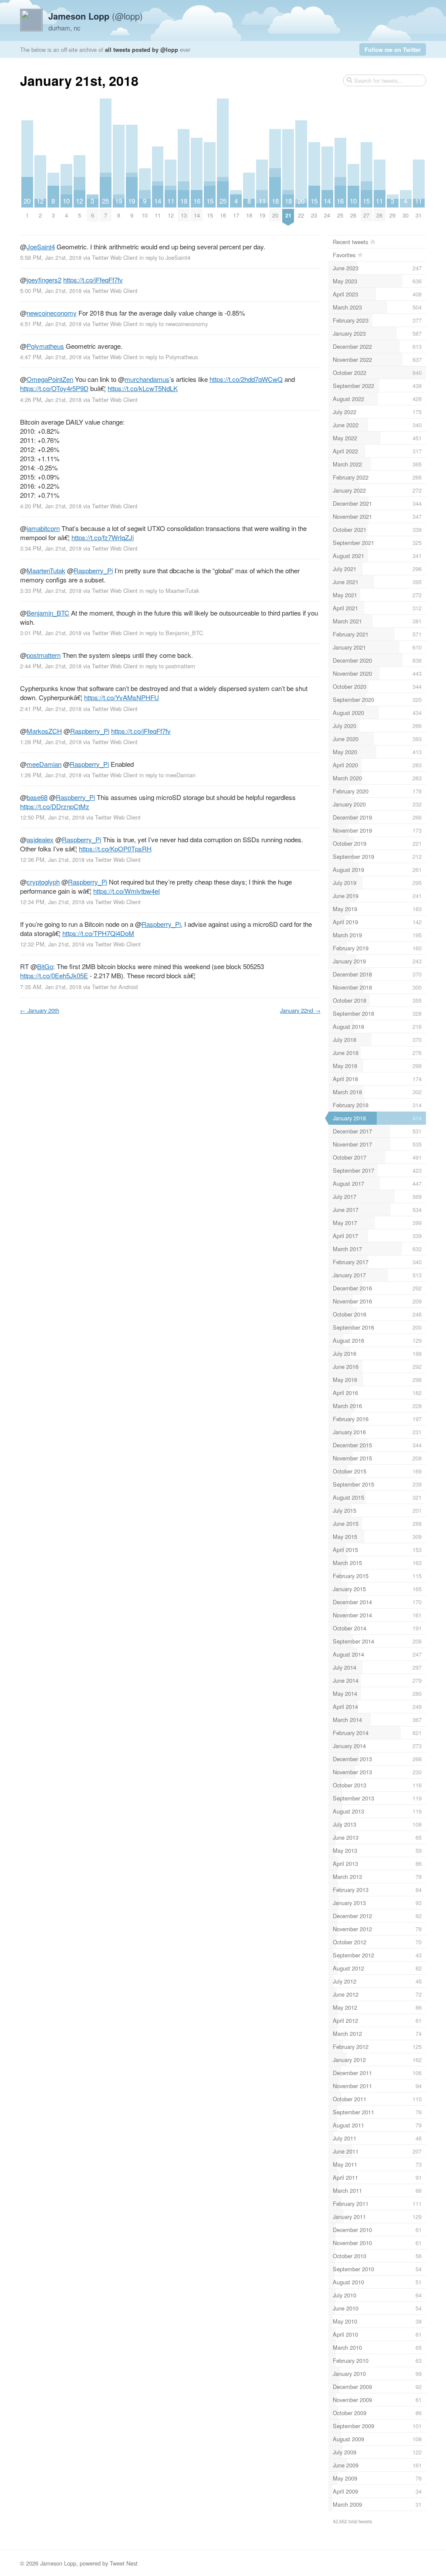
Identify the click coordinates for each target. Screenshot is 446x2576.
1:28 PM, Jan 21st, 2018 (51, 742)
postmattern (44, 655)
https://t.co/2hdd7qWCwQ (246, 379)
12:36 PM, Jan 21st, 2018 (52, 859)
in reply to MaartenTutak (169, 590)
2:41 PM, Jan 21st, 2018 (51, 709)
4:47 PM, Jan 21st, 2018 (51, 357)
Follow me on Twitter (393, 49)
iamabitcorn (43, 528)
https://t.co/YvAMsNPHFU (122, 697)
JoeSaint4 (41, 247)
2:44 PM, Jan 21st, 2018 (51, 666)
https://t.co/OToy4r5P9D (54, 388)
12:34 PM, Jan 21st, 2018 (52, 902)
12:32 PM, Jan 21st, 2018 (52, 944)
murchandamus (147, 379)
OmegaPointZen (50, 379)
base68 (37, 797)
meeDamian (44, 764)
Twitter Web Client (115, 257)
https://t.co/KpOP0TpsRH (115, 849)
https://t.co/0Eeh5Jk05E (54, 975)
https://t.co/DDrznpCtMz (55, 806)
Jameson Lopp (58, 2563)
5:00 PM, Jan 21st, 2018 (51, 291)
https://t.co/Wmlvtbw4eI (127, 891)
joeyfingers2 (44, 280)
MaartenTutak (46, 570)
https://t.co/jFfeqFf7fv (93, 280)
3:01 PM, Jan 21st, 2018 (51, 633)
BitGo (45, 966)
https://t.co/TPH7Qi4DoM (98, 933)
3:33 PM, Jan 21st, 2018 (51, 590)
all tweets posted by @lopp (142, 49)
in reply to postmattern (167, 666)
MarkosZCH (44, 731)
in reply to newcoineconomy (174, 324)
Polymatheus (45, 346)
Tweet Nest (124, 2563)
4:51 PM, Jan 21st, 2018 (51, 324)
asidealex (40, 839)
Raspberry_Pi (93, 570)
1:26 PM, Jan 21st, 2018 (51, 775)
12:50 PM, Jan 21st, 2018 (52, 817)
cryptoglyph (43, 882)
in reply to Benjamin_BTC (171, 633)
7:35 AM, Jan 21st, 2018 (51, 987)
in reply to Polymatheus (169, 357)
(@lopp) (96, 16)
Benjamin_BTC (48, 613)
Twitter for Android (115, 987)
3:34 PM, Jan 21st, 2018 (51, 548)
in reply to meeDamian (167, 775)
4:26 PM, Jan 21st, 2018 (51, 400)
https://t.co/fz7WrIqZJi (103, 537)
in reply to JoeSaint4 (165, 257)
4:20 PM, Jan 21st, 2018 (51, 506)
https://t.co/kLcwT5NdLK (143, 388)
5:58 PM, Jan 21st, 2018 (51, 257)
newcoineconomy (52, 313)
